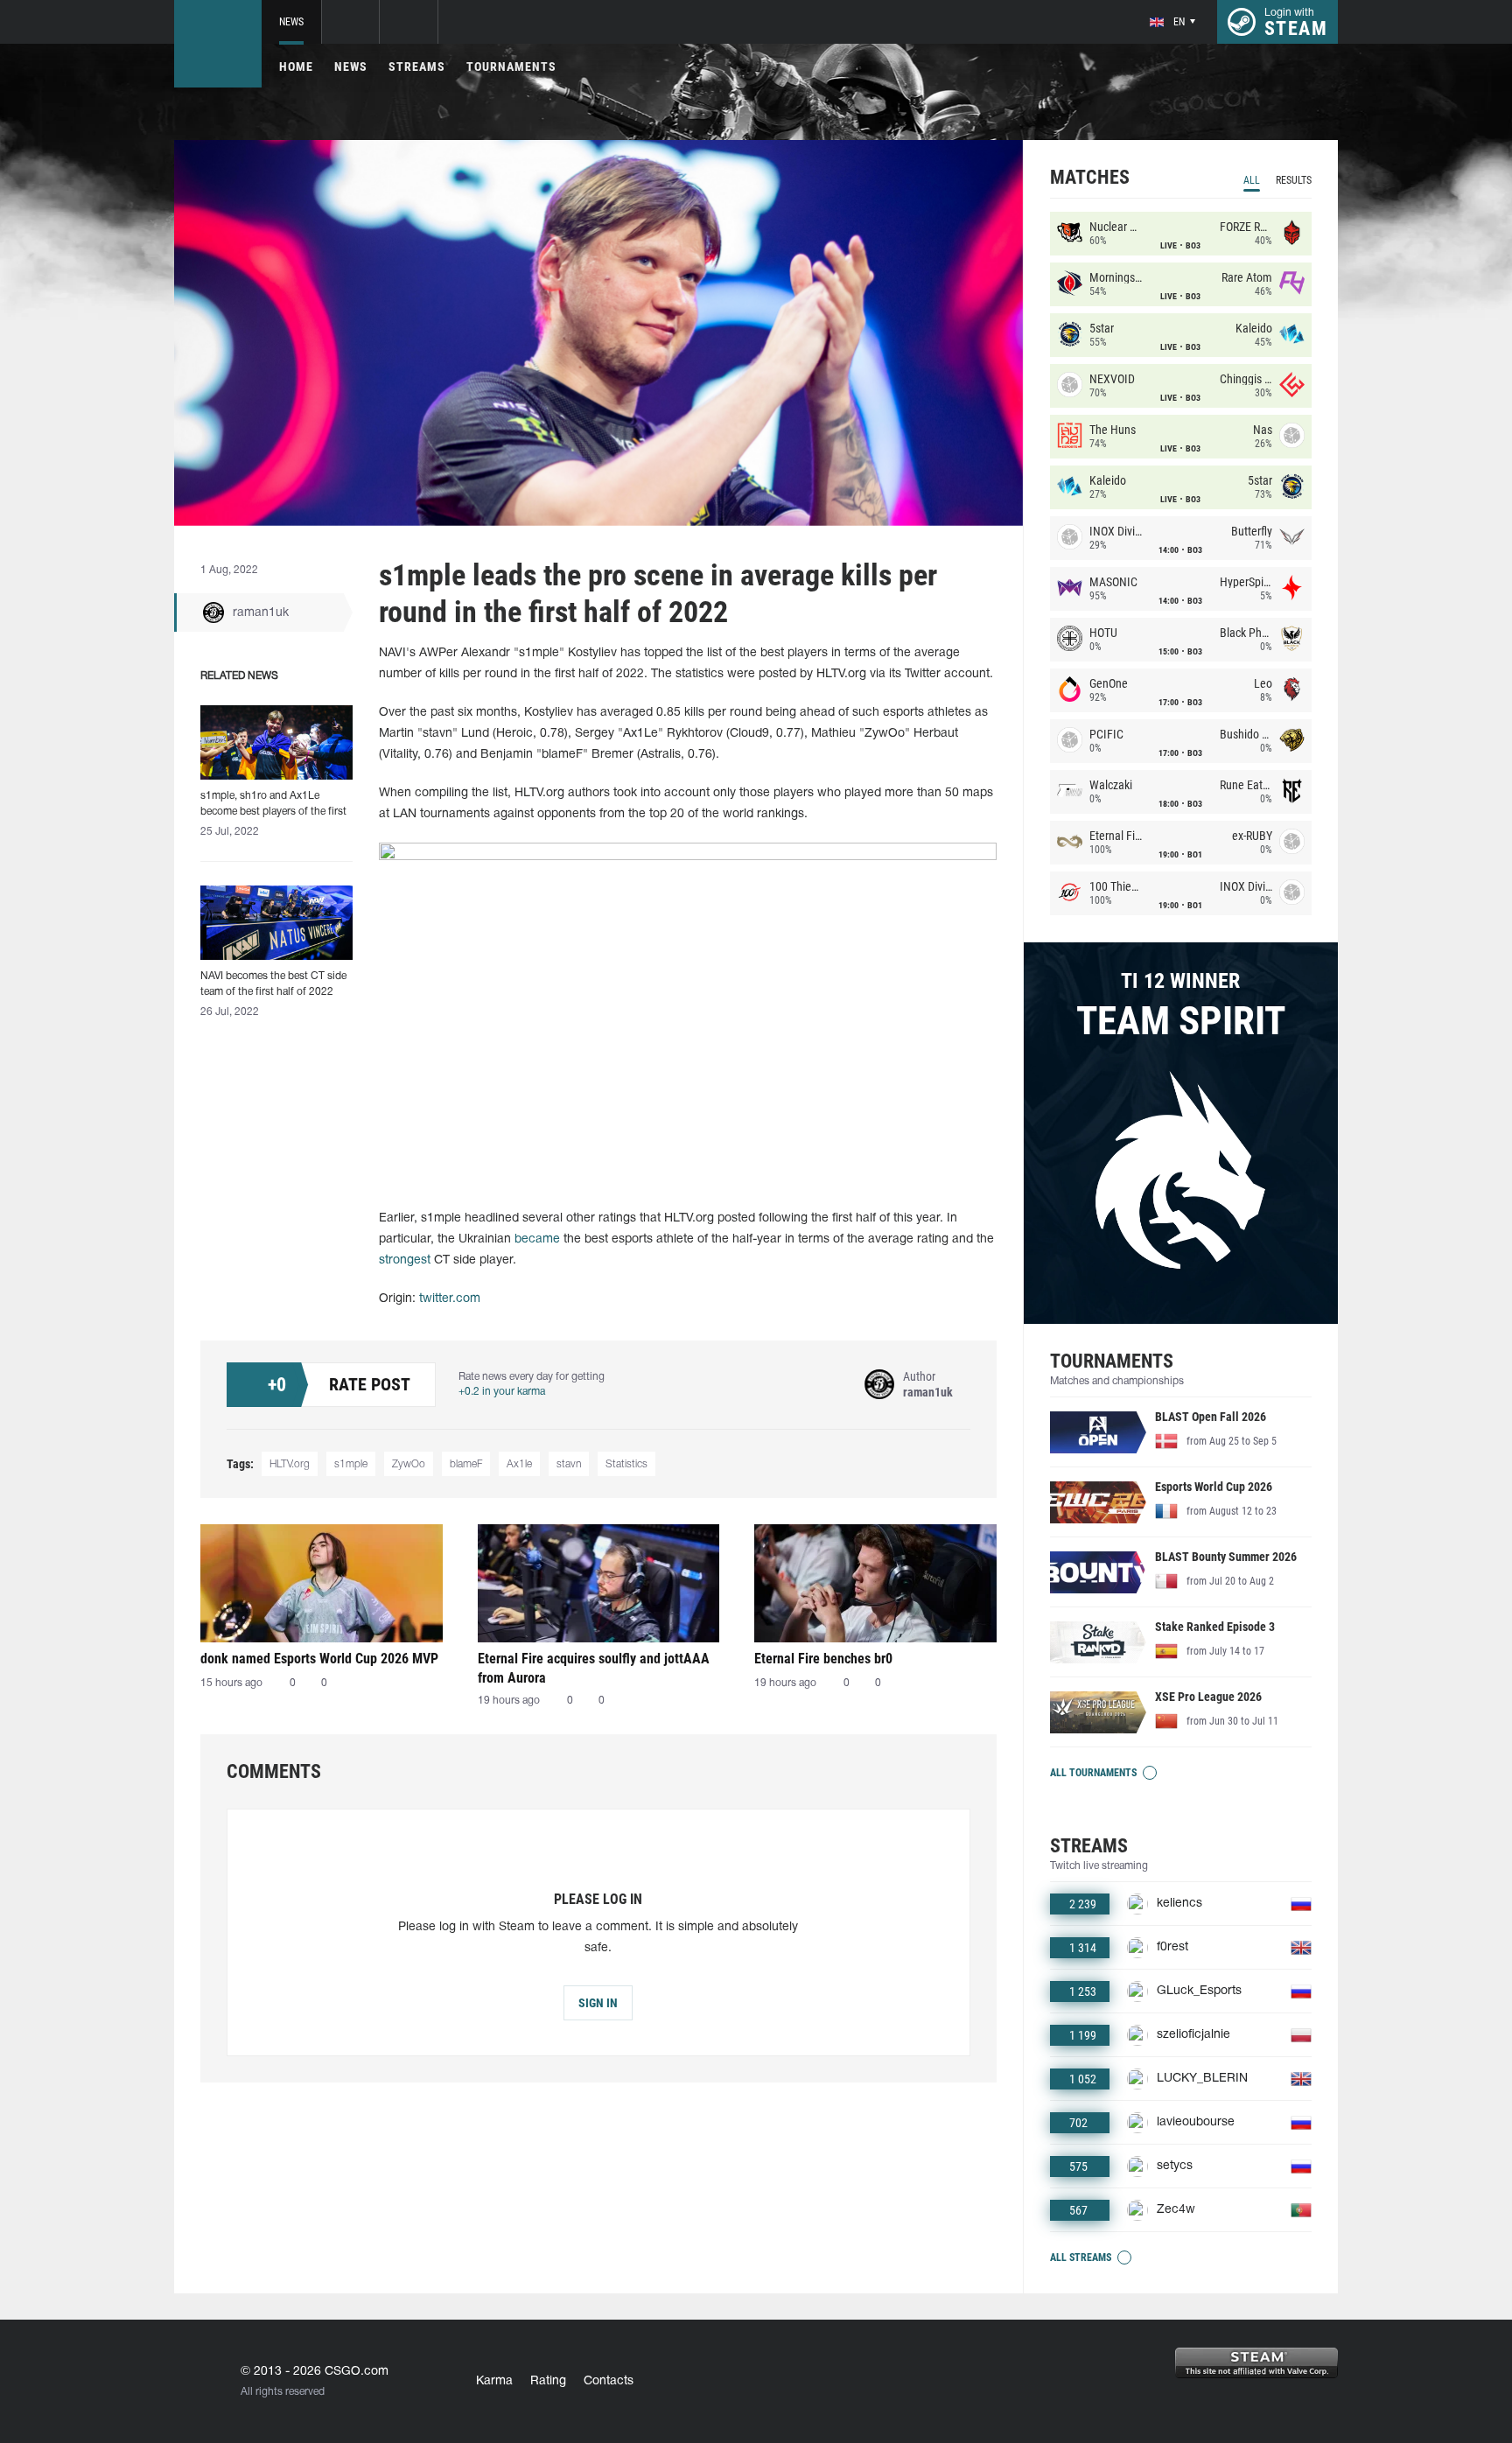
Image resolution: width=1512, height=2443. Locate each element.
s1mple (351, 1464)
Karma (494, 2381)
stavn (569, 1464)
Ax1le (519, 1464)
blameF (466, 1464)
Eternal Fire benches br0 (823, 1659)
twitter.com (450, 1299)
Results (1294, 180)
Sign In (598, 2003)
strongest (405, 1260)
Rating (548, 2381)
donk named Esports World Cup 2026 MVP (319, 1659)
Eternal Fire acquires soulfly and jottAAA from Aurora (594, 1668)
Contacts (609, 2381)
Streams (417, 66)
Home (296, 66)
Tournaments (511, 66)
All (1252, 180)
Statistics (626, 1464)
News (291, 22)
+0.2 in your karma (502, 1392)
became (539, 1239)
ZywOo (409, 1464)
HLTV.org (290, 1464)
